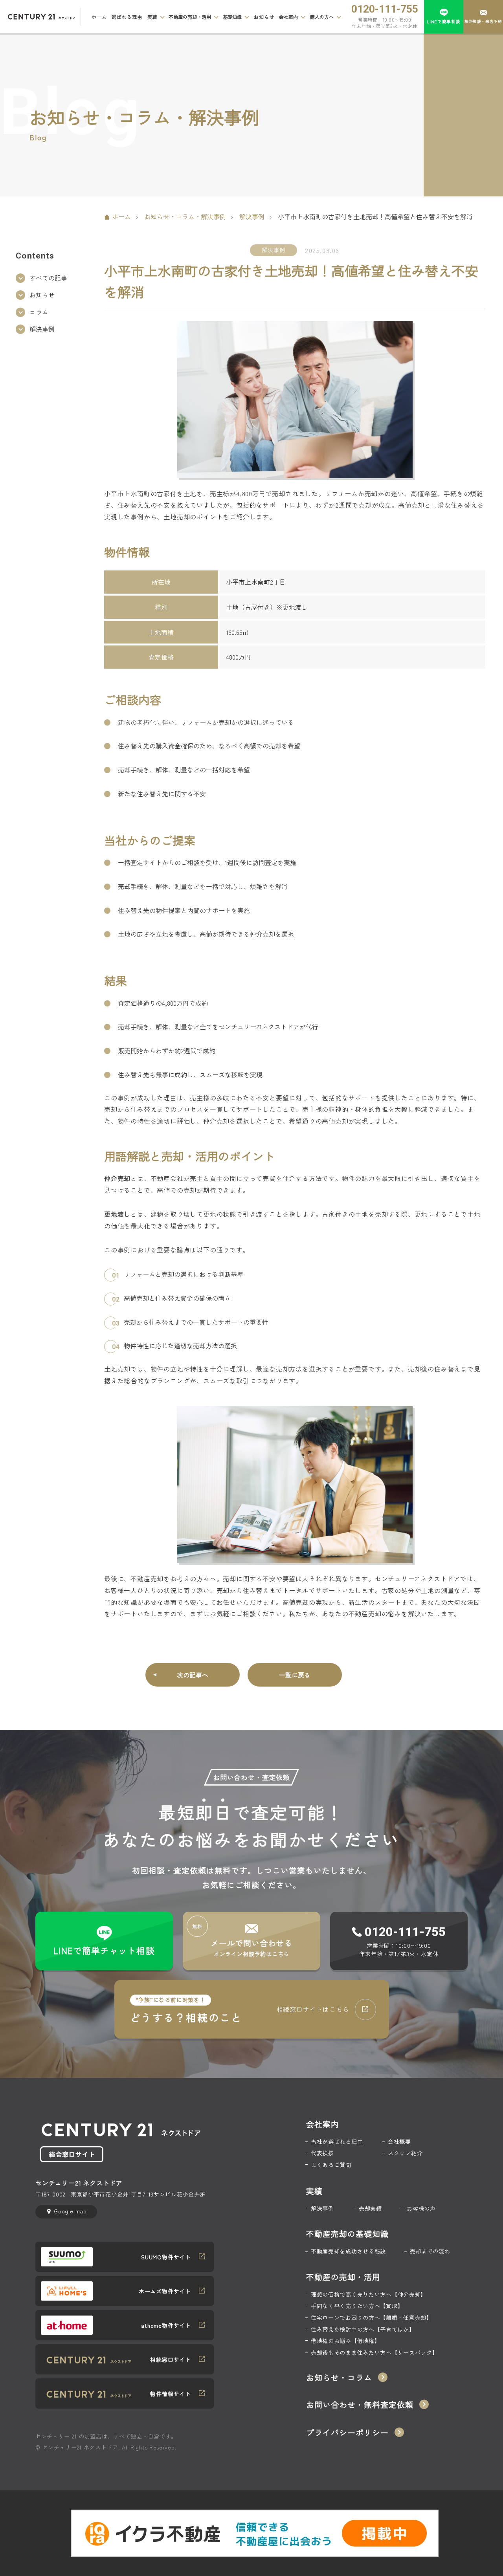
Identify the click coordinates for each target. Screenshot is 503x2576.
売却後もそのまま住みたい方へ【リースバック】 (374, 2353)
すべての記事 (48, 278)
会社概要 (399, 2142)
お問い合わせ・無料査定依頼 (360, 2405)
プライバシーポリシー (347, 2433)
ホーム (99, 17)
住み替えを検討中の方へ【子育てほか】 (363, 2329)
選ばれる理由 (127, 17)
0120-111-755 (385, 9)
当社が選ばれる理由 (337, 2142)
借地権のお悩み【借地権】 (345, 2341)
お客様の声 (421, 2208)
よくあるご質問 (331, 2165)
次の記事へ (193, 1675)
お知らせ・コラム (339, 2378)
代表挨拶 (322, 2153)
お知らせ (264, 17)
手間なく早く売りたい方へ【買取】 (357, 2306)
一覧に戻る (295, 1675)
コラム (39, 312)
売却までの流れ (430, 2251)
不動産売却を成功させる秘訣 (348, 2251)
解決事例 (252, 216)
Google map (70, 2211)
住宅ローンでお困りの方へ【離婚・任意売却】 (372, 2318)
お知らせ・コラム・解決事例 (185, 216)
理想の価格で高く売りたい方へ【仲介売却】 (369, 2295)
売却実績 (370, 2208)
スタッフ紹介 (405, 2153)
